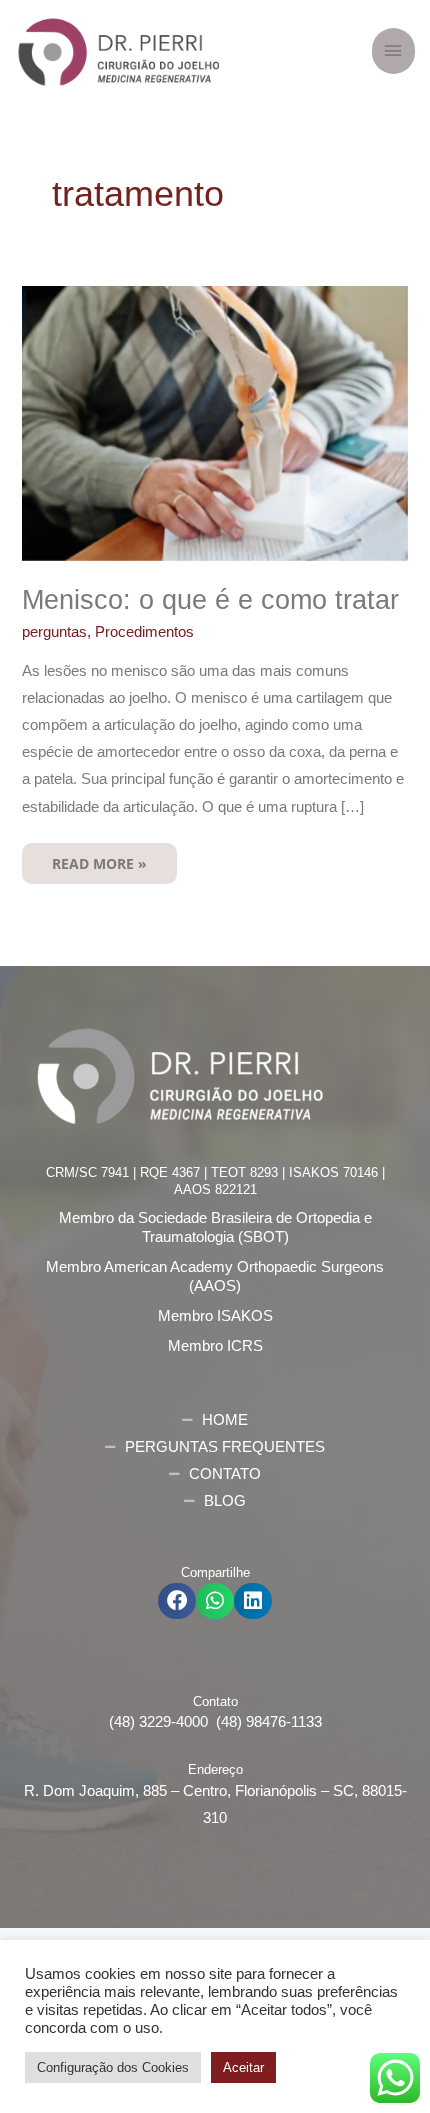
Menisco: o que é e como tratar (210, 599)
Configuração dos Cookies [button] (113, 2067)
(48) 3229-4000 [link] (162, 1722)
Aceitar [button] (243, 2067)
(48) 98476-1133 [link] (269, 1722)
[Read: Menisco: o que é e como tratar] (214, 423)
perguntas (54, 632)
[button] (177, 1601)
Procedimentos (144, 632)
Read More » (99, 858)
